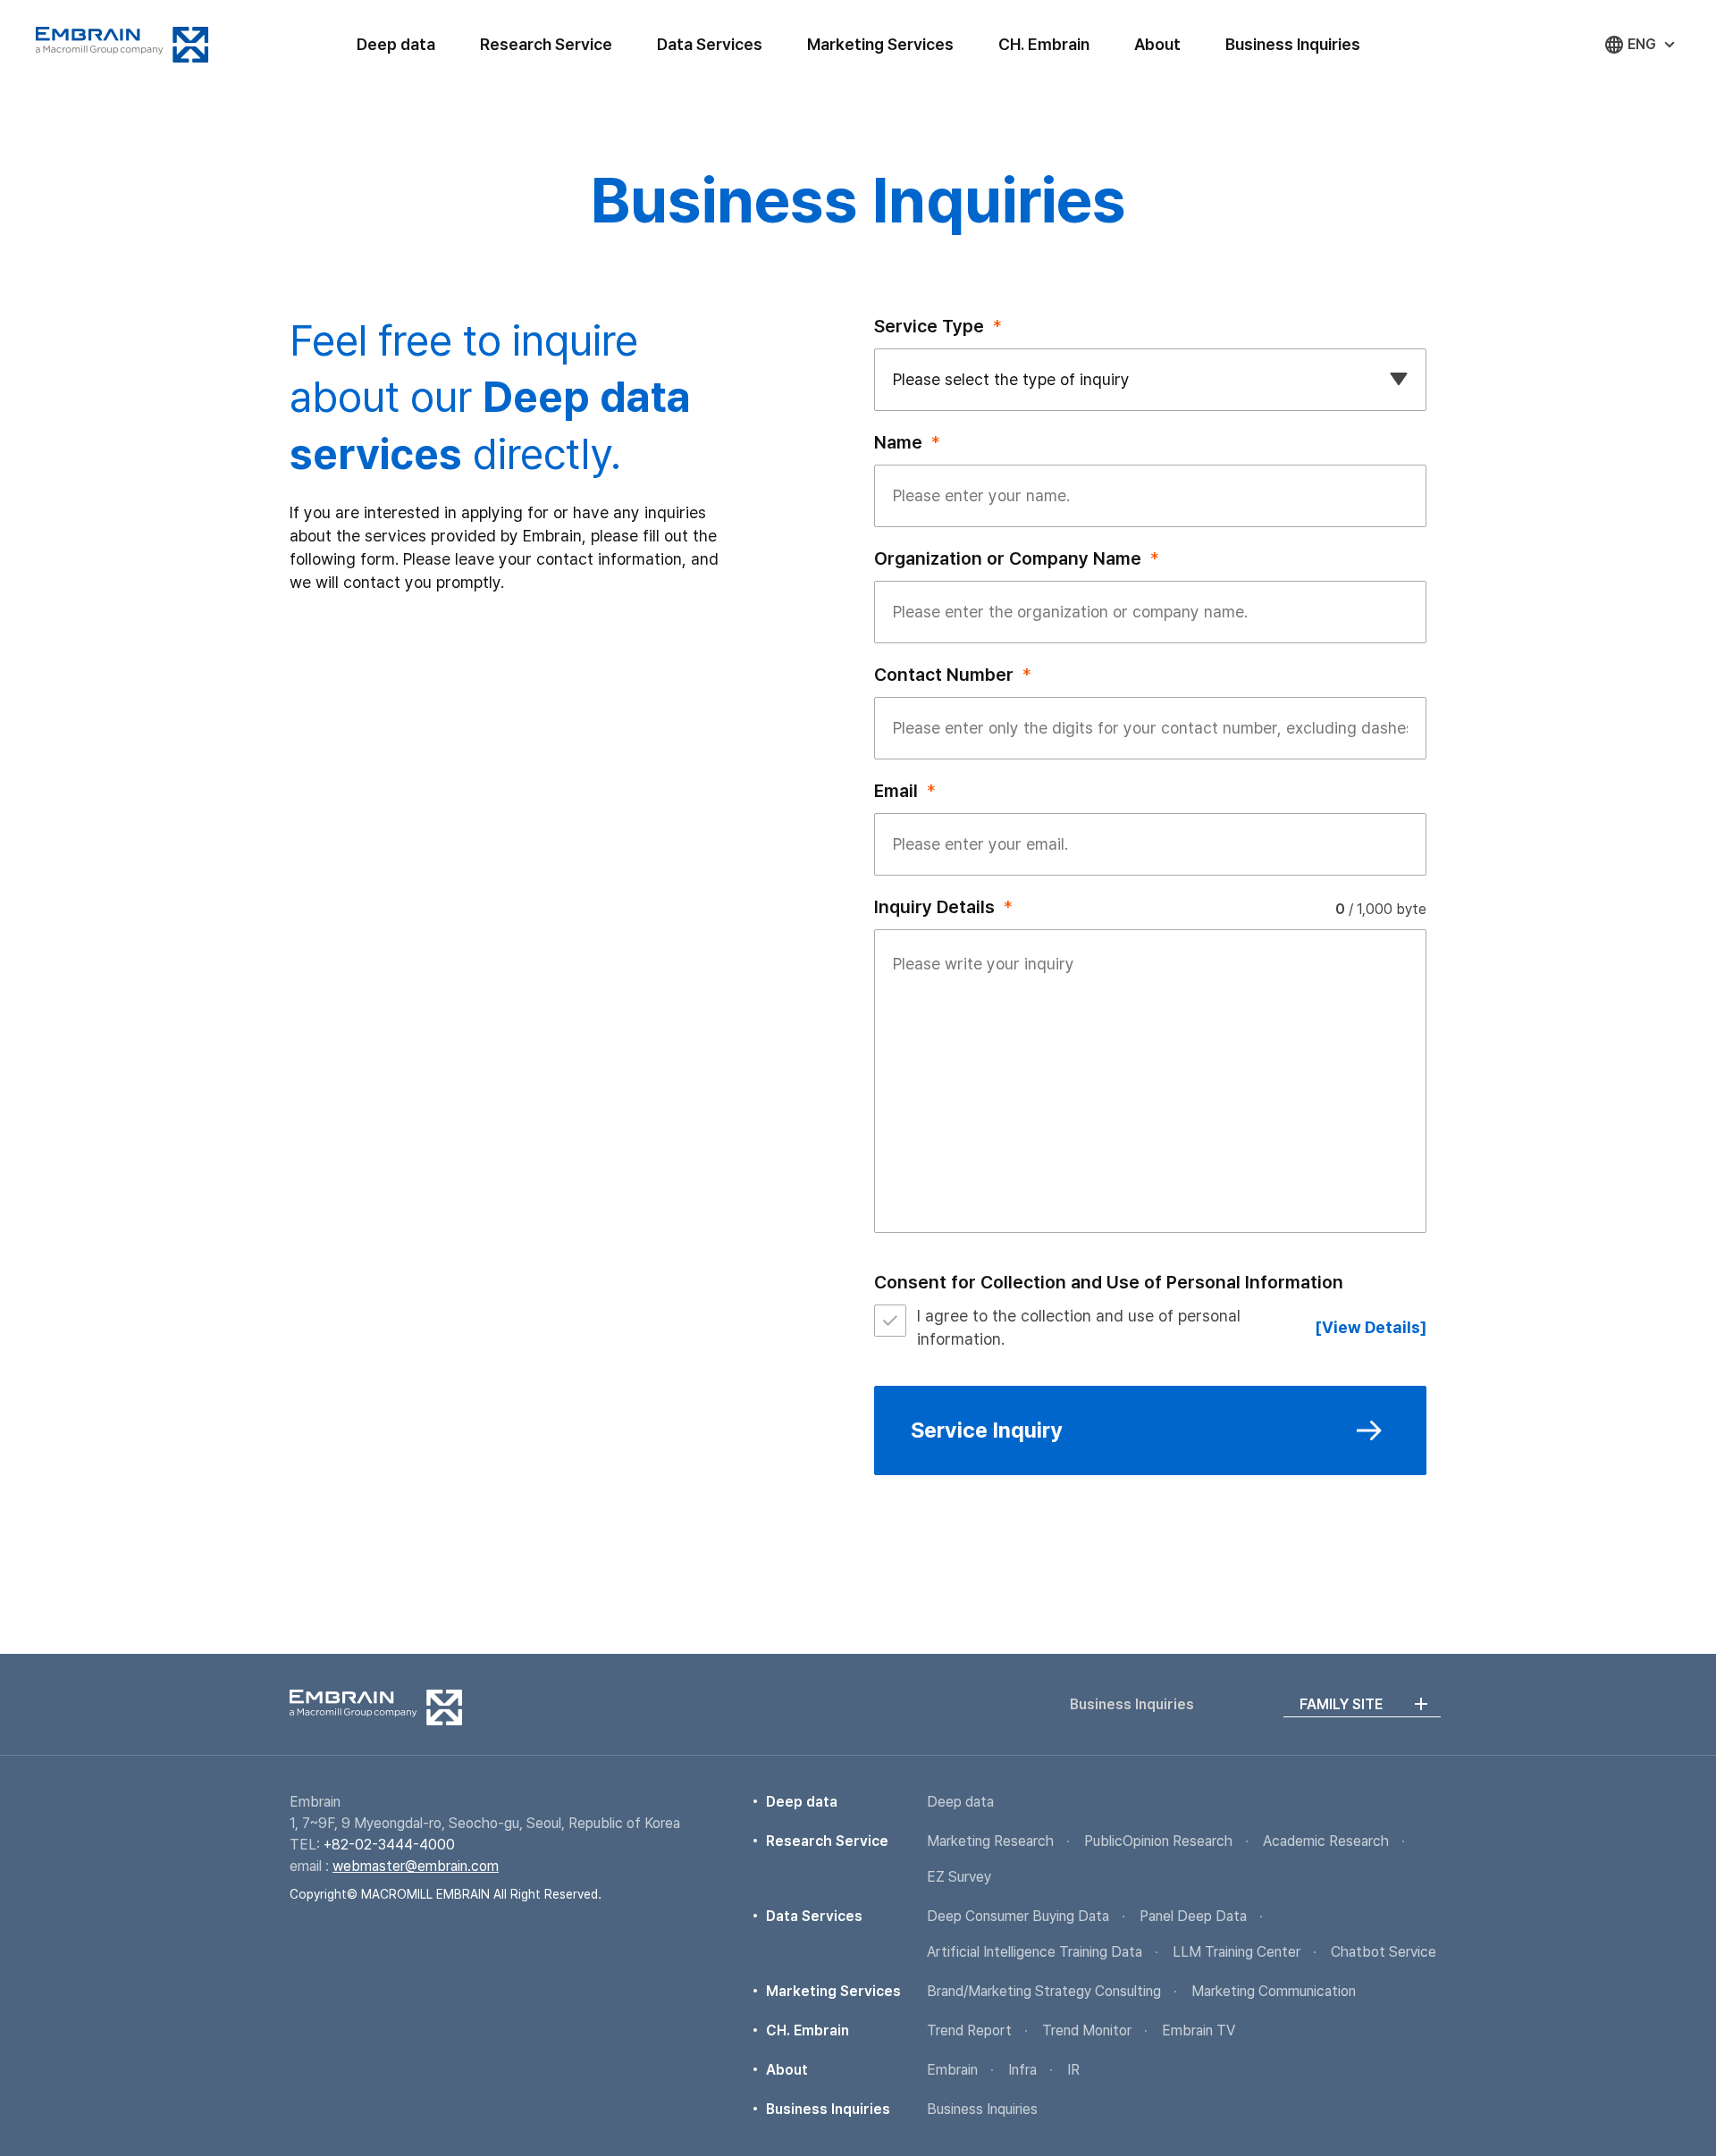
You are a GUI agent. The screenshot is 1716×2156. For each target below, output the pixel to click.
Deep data (396, 44)
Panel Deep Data (1193, 1916)
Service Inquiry (987, 1430)
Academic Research (1326, 1841)
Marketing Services (880, 44)
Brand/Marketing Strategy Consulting (1044, 1991)
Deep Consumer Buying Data (1018, 1916)
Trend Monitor (1087, 2030)
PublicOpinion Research (1158, 1841)
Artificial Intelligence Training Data (1035, 1952)
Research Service (546, 44)
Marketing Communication (1274, 1991)
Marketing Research (990, 1841)
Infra (1022, 2070)
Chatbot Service (1384, 1952)
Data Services (710, 44)
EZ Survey (959, 1877)
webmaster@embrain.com (416, 1866)
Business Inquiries (1293, 44)
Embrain (122, 45)
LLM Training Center (1237, 1952)
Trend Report (969, 2030)
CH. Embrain (1044, 44)
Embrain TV (1199, 2030)
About (1157, 44)
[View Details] (1371, 1327)
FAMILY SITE (1341, 1704)
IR (1073, 2070)
